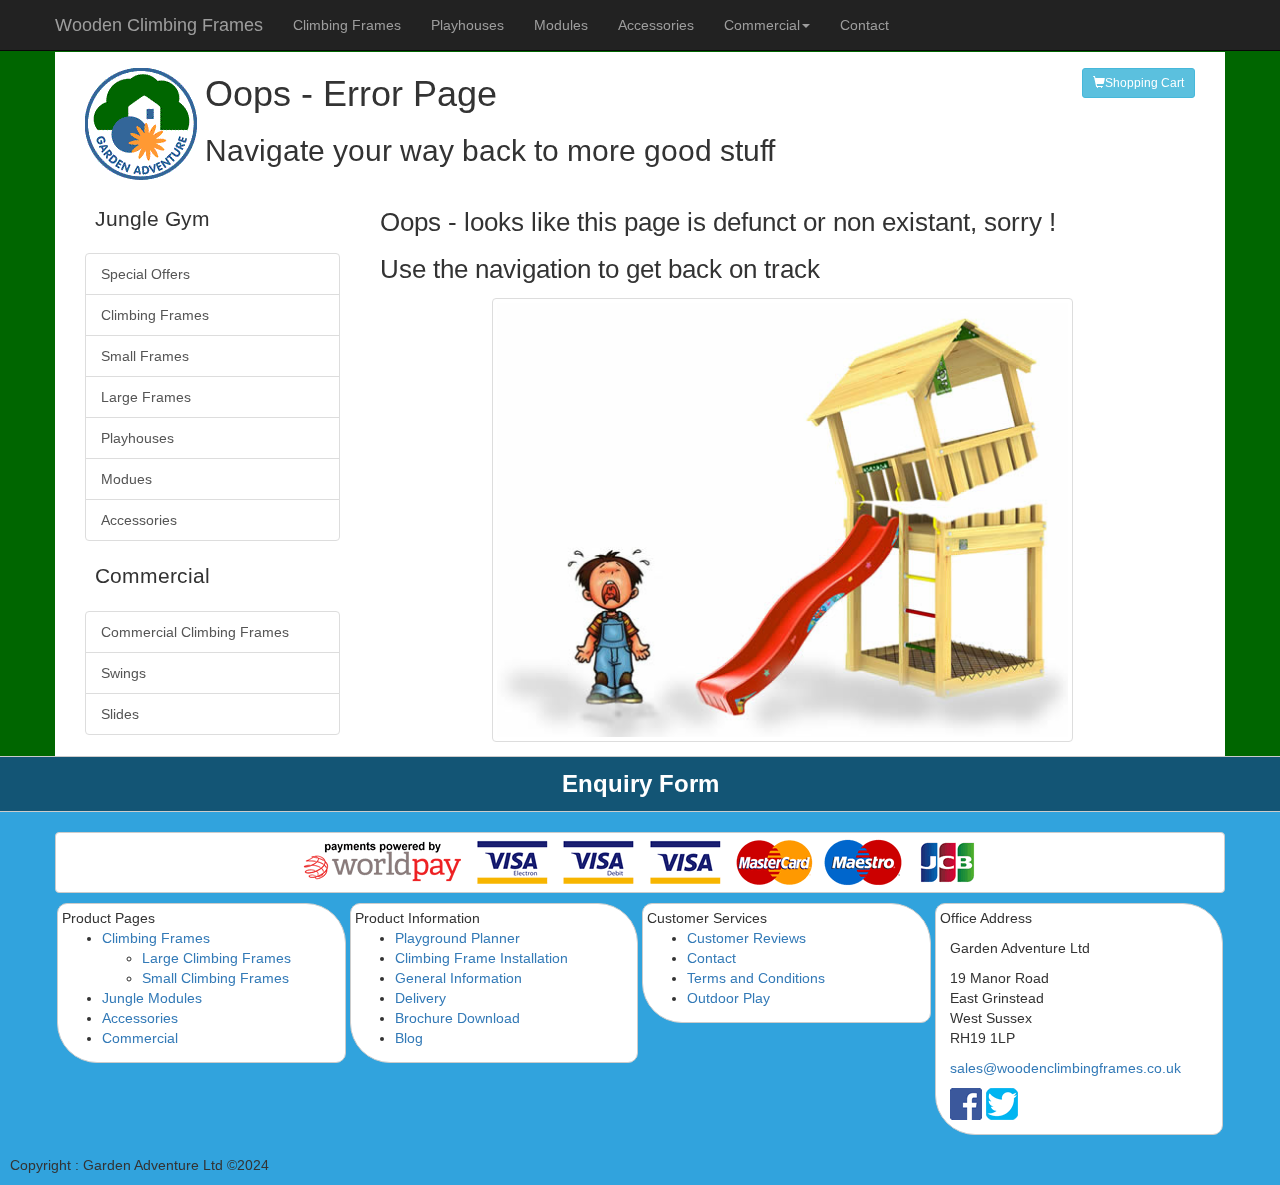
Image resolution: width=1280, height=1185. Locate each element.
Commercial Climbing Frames (195, 632)
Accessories (656, 25)
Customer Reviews (746, 938)
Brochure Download (457, 1018)
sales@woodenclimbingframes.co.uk (1065, 1068)
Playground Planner (457, 938)
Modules (561, 25)
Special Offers (145, 274)
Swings (123, 673)
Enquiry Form (640, 783)
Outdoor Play (728, 998)
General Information (458, 978)
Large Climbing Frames (216, 958)
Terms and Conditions (756, 978)
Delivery (420, 998)
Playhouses (467, 25)
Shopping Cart (1144, 83)
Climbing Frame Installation (481, 958)
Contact (864, 25)
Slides (120, 714)
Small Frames (145, 356)
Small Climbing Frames (215, 978)
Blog (409, 1038)
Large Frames (146, 397)
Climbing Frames (347, 25)
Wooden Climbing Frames (159, 25)
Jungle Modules (152, 998)
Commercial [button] (762, 25)
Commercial (140, 1038)
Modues (126, 479)
